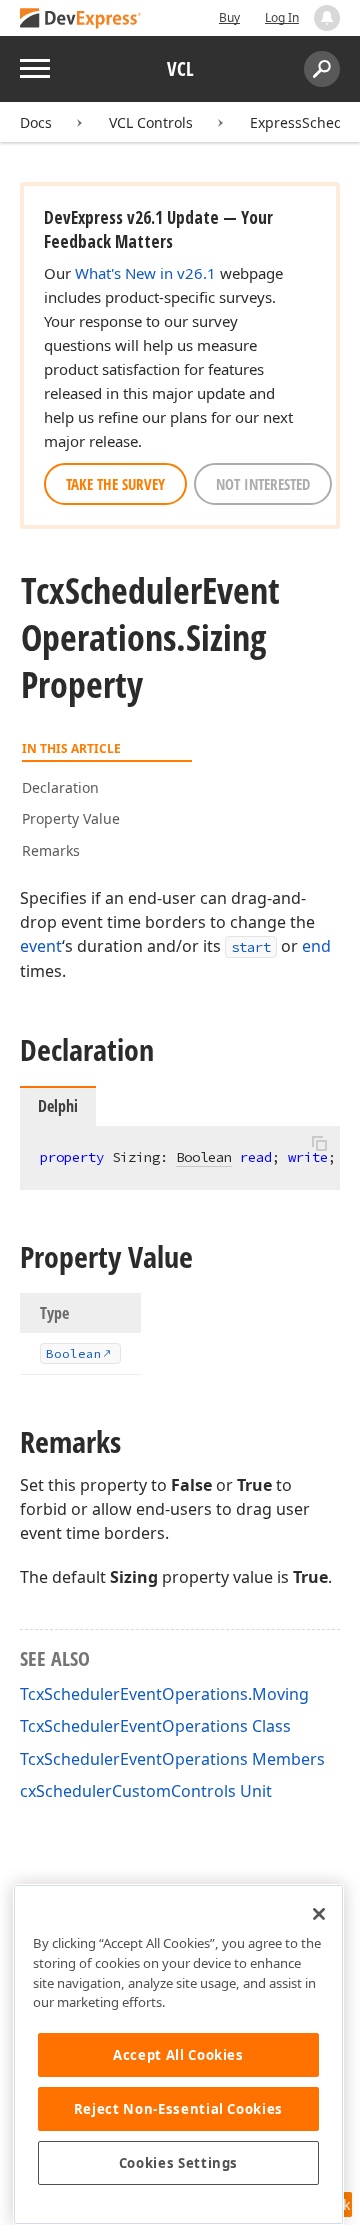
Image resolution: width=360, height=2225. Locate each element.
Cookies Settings (179, 2163)
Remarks (51, 850)
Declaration (60, 787)
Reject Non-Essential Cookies (178, 2109)
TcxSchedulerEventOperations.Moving (164, 1694)
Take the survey (115, 484)
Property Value (71, 818)
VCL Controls (151, 122)
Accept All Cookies (178, 2055)
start (251, 947)
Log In (282, 17)
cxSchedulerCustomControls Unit (146, 1791)
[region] (178, 2054)
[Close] (319, 1914)
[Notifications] (327, 18)
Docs (36, 122)
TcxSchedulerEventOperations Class (155, 1726)
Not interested (263, 484)
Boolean (204, 1157)
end (316, 946)
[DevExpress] (81, 19)
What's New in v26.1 (145, 273)
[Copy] (319, 1143)
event (41, 946)
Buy (229, 17)
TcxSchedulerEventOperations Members (172, 1759)
